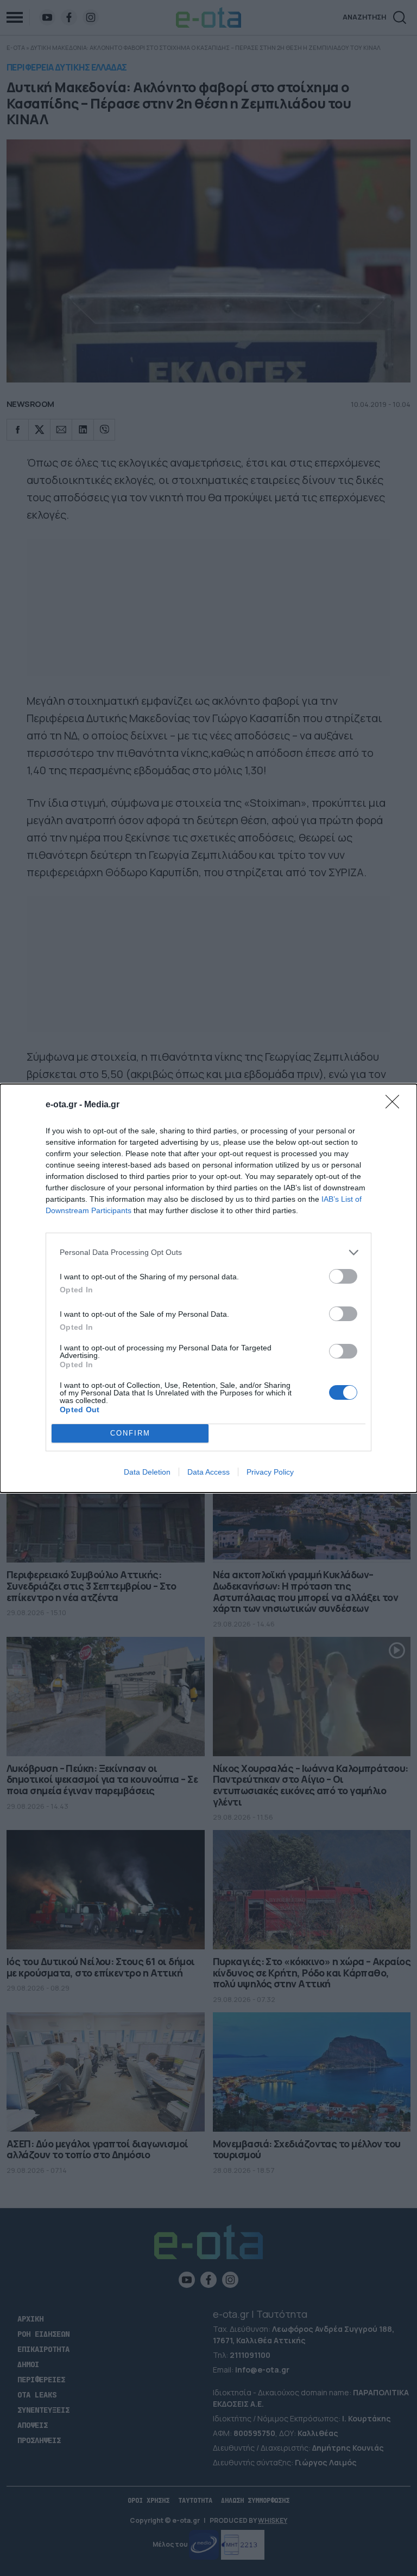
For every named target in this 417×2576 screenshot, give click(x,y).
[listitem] (208, 1252)
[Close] (396, 1105)
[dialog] (208, 1288)
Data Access (208, 1472)
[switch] (343, 1276)
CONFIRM (130, 1433)
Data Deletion (147, 1472)
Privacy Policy (270, 1472)
